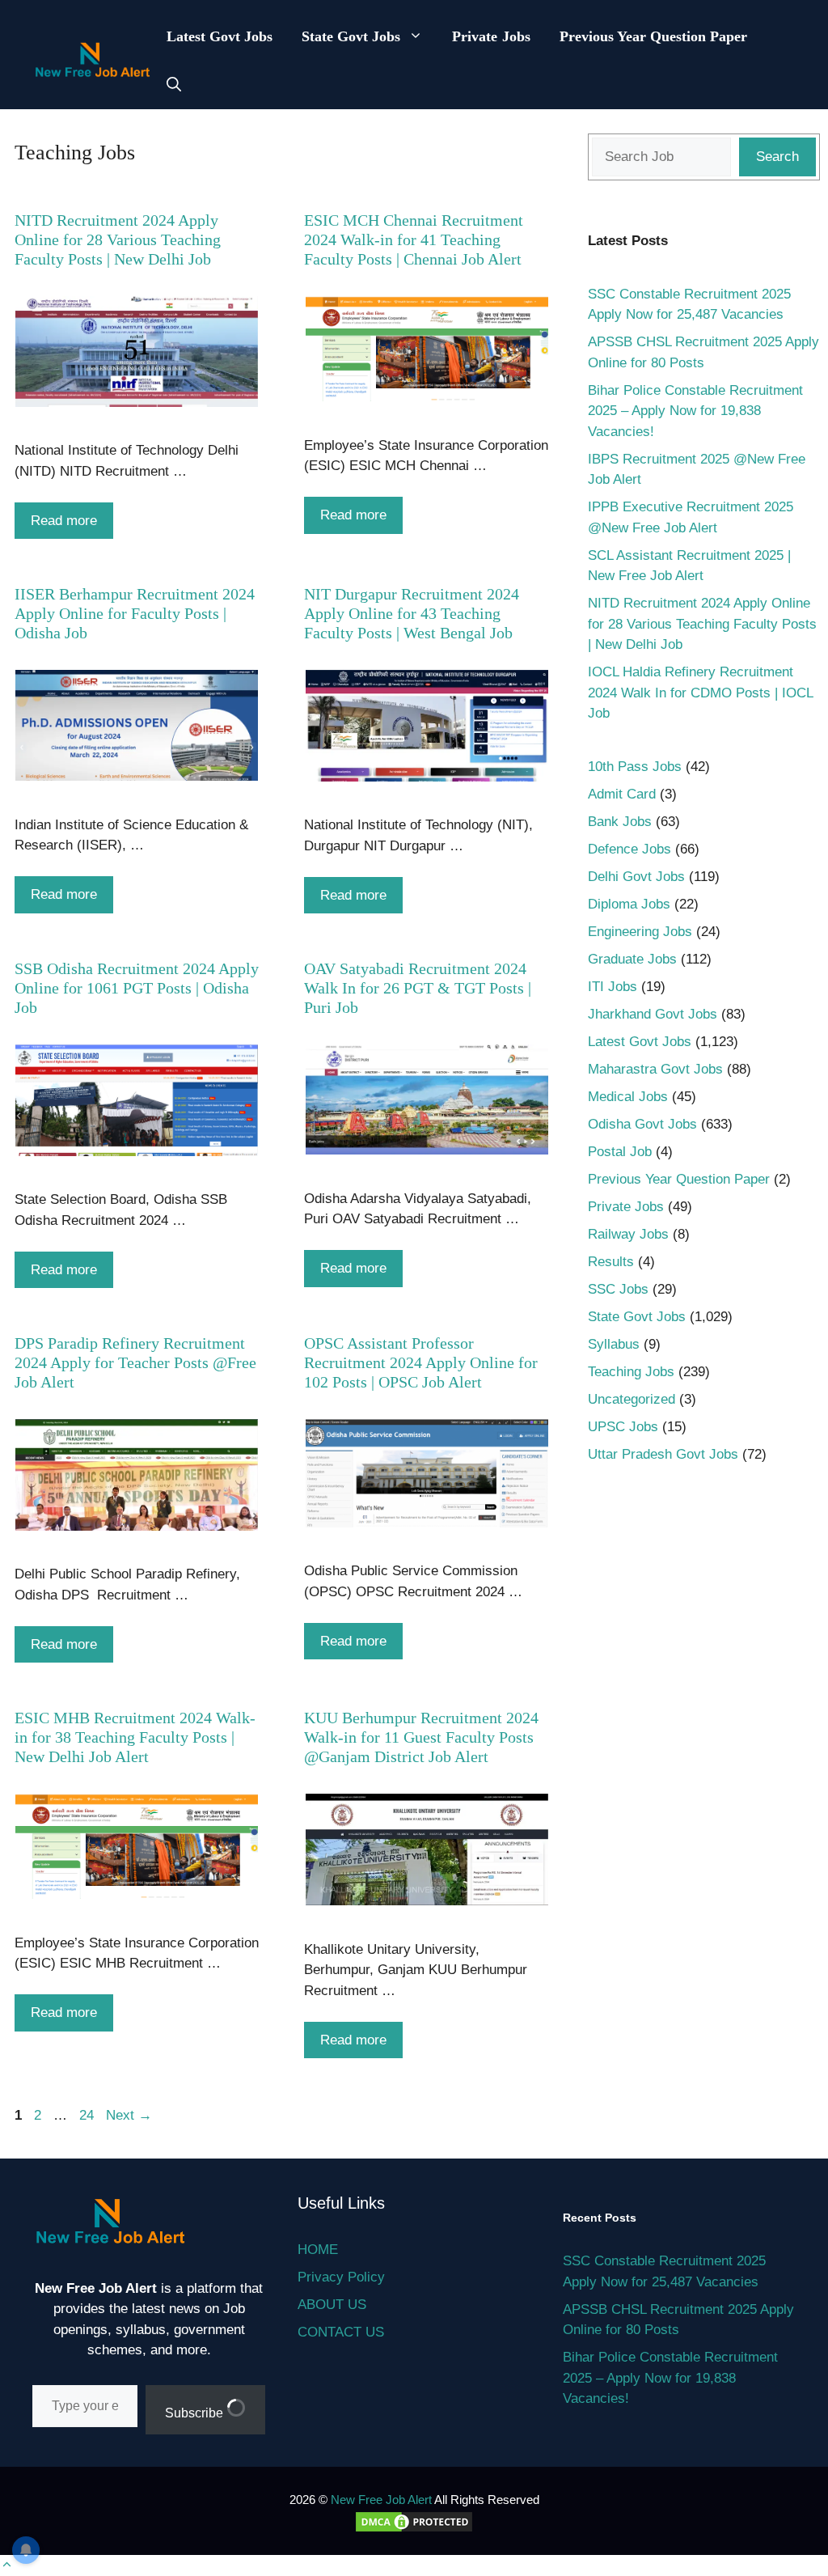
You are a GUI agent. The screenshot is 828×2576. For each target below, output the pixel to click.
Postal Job (620, 1152)
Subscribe (196, 2413)
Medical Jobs (628, 1097)
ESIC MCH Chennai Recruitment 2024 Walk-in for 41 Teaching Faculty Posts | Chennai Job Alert (414, 239)
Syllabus (614, 1344)
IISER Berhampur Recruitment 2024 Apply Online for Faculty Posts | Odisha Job (135, 613)
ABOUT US (332, 2305)
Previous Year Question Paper (654, 36)
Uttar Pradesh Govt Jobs (663, 1454)
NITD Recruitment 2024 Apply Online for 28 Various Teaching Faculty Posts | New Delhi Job (118, 239)
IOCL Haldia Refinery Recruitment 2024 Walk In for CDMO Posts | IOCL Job (700, 693)
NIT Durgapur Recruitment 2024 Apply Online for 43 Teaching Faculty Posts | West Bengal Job (412, 613)
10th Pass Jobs (635, 767)
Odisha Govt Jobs (642, 1124)
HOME (318, 2250)
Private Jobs (491, 36)
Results (611, 1262)
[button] (174, 85)
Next (129, 2115)
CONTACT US (341, 2332)
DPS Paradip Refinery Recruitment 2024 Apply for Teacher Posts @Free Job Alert (135, 1362)
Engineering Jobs (640, 932)
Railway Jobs (628, 1234)
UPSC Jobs (623, 1427)
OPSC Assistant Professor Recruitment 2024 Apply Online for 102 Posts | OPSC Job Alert (421, 1362)
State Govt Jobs (351, 36)
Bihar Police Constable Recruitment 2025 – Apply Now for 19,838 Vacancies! (695, 411)
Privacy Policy (341, 2277)
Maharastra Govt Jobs (655, 1069)
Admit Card (622, 794)
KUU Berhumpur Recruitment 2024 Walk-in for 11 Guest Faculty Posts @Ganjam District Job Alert (421, 1737)
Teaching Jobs (631, 1372)
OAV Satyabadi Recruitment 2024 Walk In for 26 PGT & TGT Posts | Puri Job (418, 988)
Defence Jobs (629, 849)
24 (88, 2115)
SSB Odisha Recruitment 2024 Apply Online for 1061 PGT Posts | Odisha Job (137, 988)
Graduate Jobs (632, 959)
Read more (64, 521)
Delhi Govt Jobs (636, 877)
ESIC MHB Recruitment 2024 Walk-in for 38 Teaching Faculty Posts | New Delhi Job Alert (135, 1737)
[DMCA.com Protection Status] (414, 2529)
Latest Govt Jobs (220, 36)
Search (777, 157)
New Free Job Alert (381, 2500)
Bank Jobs (620, 822)
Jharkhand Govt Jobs (653, 1014)
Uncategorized (632, 1399)
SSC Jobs (618, 1289)
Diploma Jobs (629, 904)
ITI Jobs (613, 987)
